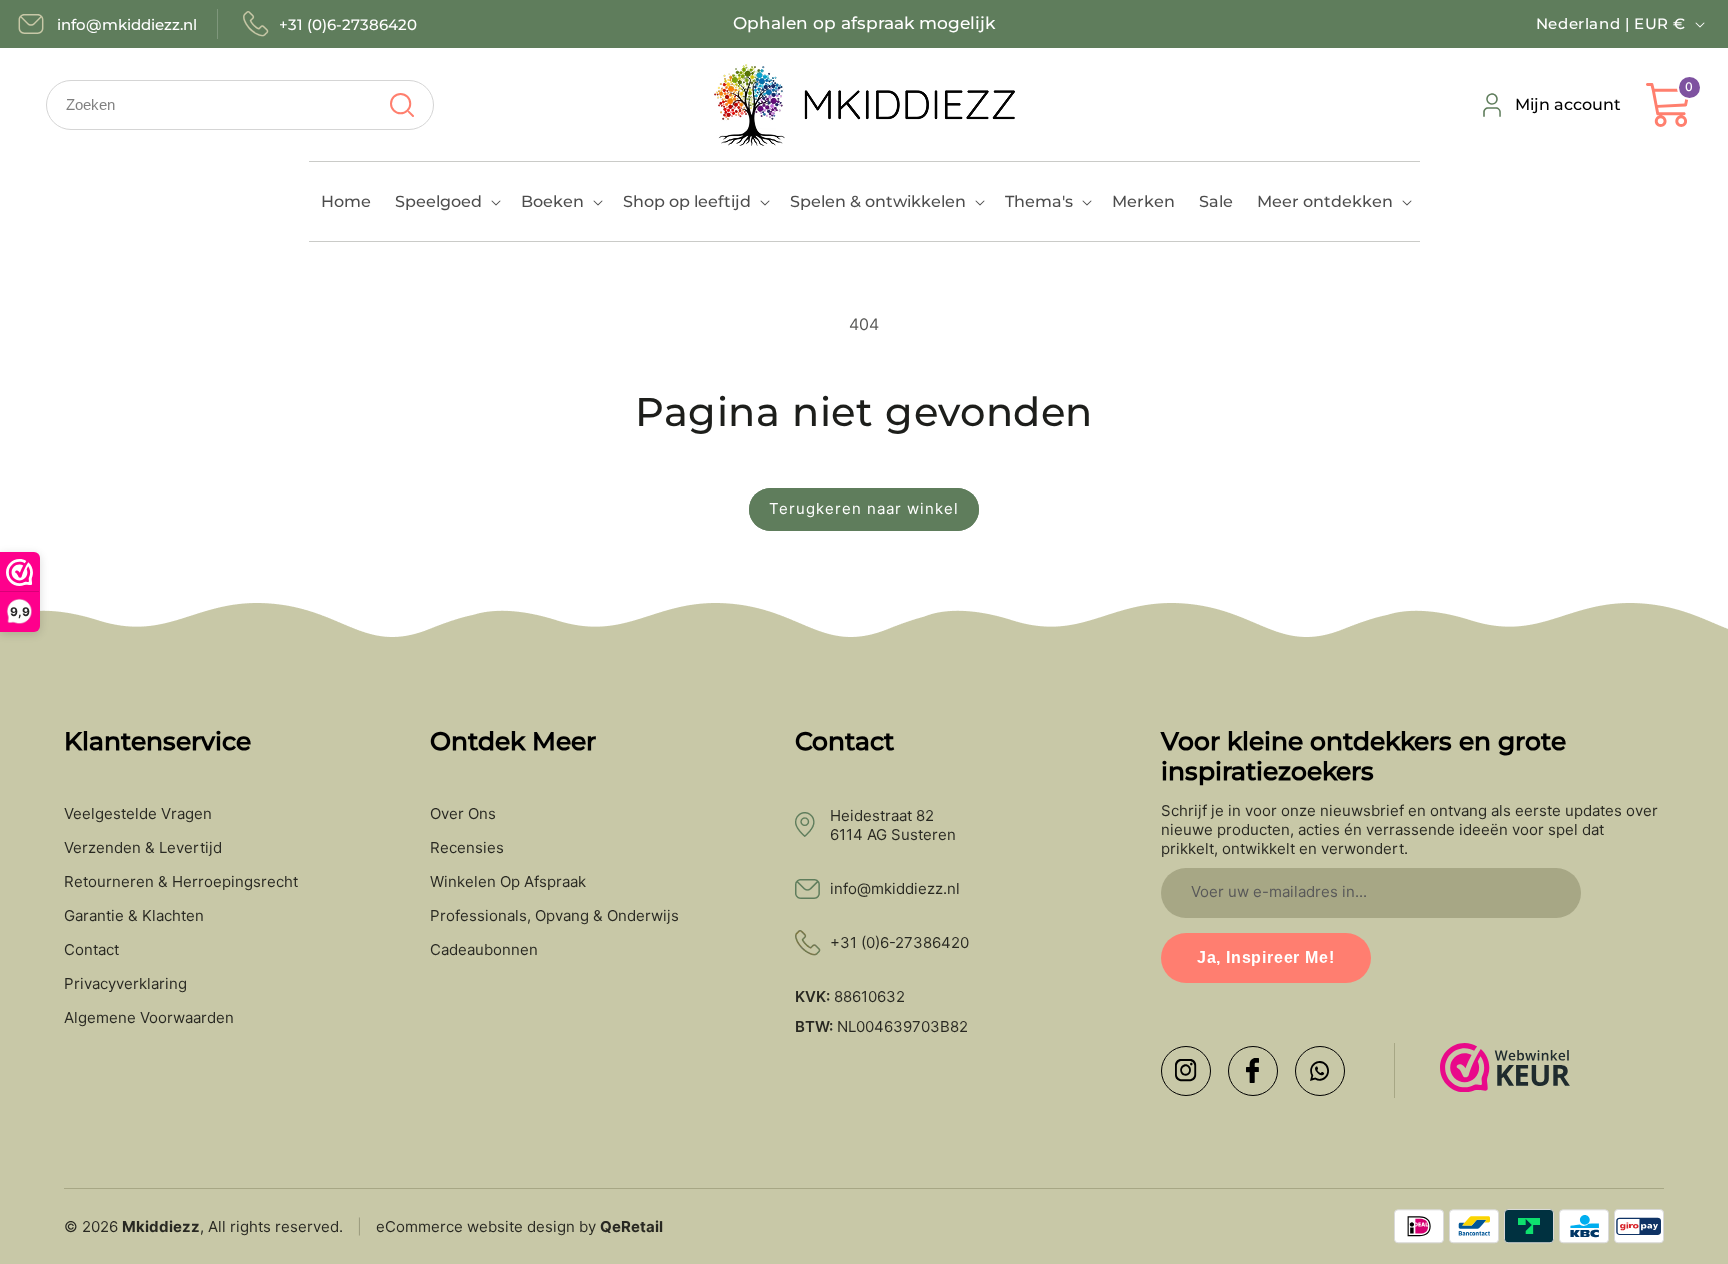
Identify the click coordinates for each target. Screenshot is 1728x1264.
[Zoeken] (401, 105)
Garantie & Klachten (134, 916)
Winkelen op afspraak (508, 882)
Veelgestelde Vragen (138, 814)
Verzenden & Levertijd (143, 848)
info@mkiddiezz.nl (895, 888)
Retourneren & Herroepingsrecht (181, 882)
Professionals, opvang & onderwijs (554, 916)
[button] (446, 201)
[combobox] (240, 105)
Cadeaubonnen (484, 950)
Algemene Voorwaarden (149, 1018)
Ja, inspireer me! (1266, 957)
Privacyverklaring (125, 984)
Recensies (467, 848)
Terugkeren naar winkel (864, 508)
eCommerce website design (475, 1226)
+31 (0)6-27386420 (899, 942)
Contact (91, 950)
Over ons (463, 814)
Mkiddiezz (161, 1226)
